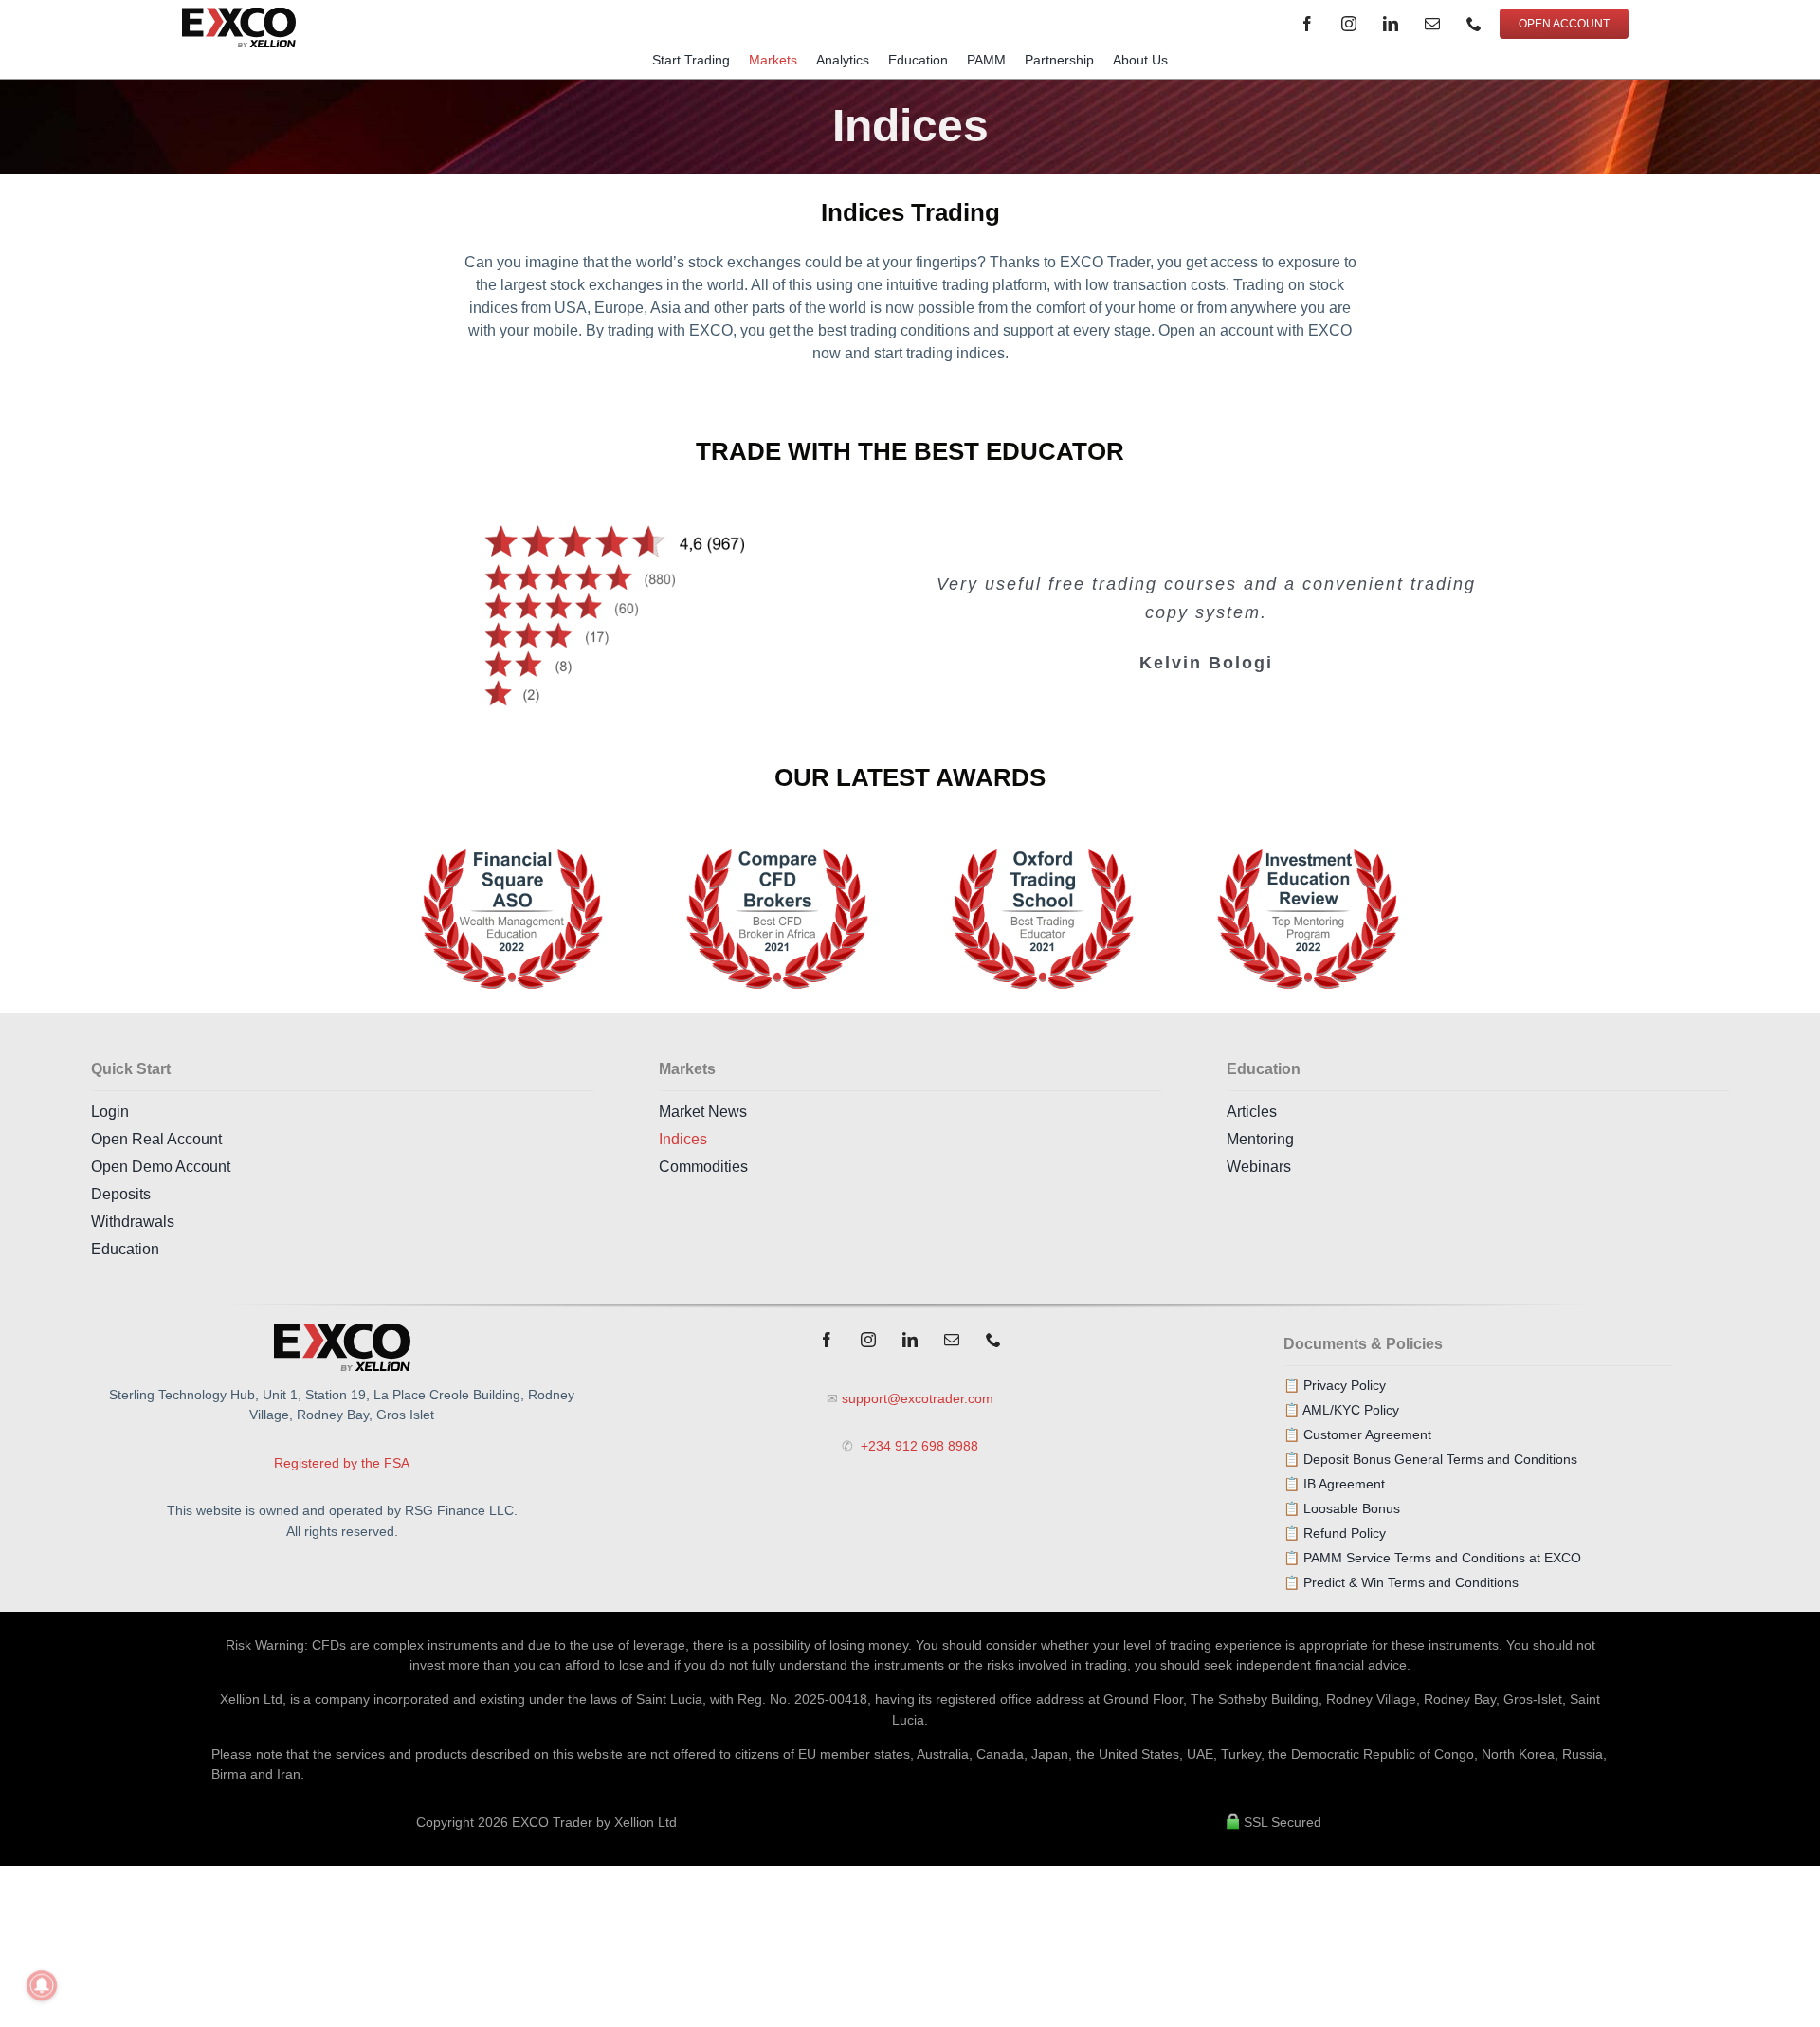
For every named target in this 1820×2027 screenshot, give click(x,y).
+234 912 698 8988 (918, 1446)
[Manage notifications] (42, 1985)
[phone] (1474, 24)
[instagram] (1349, 24)
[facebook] (1307, 24)
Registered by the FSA (342, 1463)
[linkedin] (1391, 24)
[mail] (1432, 24)
